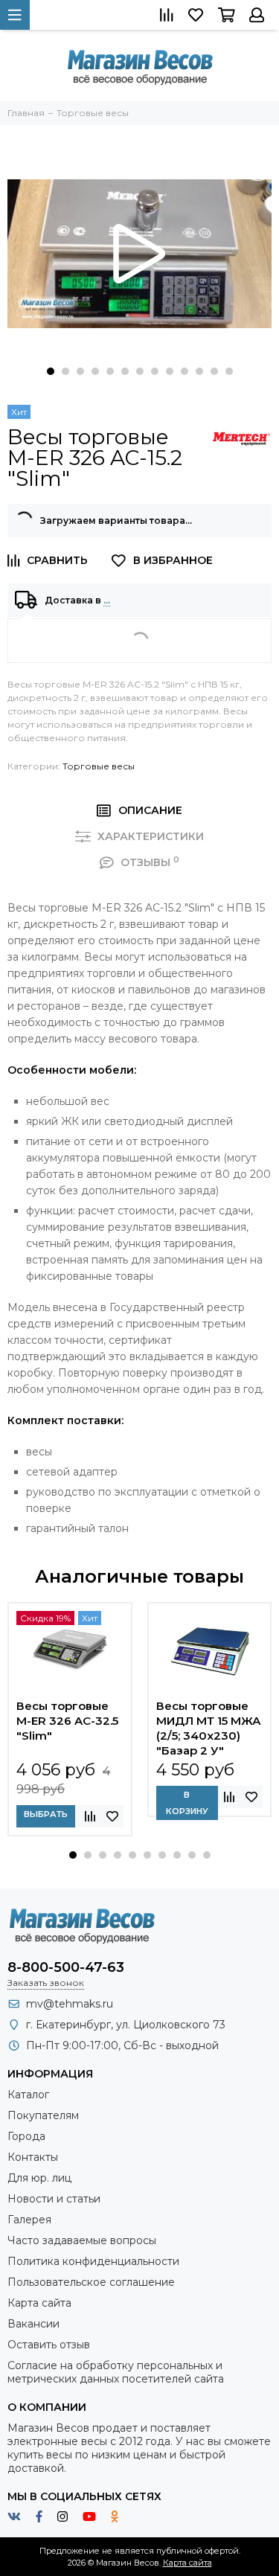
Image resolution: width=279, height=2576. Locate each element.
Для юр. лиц (39, 2178)
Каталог (28, 2095)
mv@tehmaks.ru (70, 2004)
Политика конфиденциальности (93, 2261)
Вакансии (33, 2324)
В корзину (187, 1803)
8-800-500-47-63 (66, 1967)
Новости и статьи (54, 2199)
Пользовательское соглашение (91, 2282)
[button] (51, 371)
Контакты (33, 2157)
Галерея (29, 2220)
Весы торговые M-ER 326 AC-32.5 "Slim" (67, 1721)
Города (26, 2136)
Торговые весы (99, 766)
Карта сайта (39, 2303)
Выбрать (46, 1814)
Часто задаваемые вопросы (82, 2240)
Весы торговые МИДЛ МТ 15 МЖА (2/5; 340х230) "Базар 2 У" (209, 1728)
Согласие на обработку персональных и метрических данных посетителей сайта (116, 2372)
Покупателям (43, 2115)
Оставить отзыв (49, 2345)
